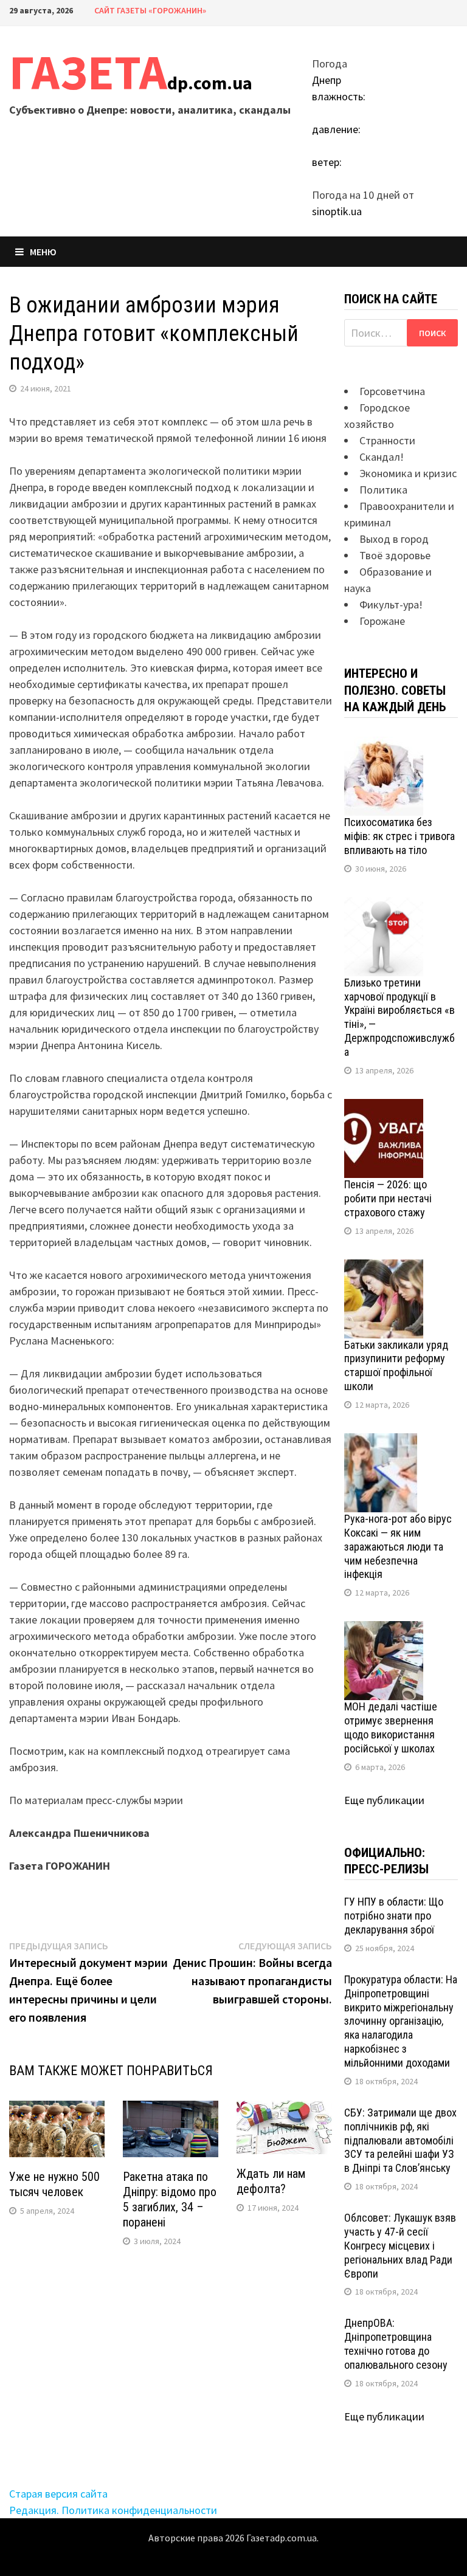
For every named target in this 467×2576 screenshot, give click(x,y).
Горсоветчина (392, 391)
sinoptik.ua (337, 211)
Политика (383, 490)
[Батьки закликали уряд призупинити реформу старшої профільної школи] (384, 1268)
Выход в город (394, 539)
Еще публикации (384, 1800)
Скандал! (382, 457)
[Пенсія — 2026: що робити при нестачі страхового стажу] (384, 1107)
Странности (387, 440)
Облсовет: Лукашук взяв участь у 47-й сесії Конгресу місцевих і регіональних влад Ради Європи (400, 2245)
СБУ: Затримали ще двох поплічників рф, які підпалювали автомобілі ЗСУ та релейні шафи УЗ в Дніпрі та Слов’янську (400, 2140)
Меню (43, 252)
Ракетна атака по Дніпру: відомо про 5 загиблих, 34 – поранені (170, 2199)
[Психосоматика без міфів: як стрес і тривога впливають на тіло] (384, 745)
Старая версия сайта (58, 2494)
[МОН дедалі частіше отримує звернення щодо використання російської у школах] (384, 1629)
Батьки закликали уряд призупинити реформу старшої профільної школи (396, 1366)
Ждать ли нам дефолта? (271, 2181)
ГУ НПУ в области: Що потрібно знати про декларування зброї (394, 1916)
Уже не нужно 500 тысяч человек (54, 2184)
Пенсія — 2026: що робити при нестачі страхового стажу (388, 1198)
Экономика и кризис (408, 473)
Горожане (382, 621)
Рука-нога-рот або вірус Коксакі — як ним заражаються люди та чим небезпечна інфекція (398, 1546)
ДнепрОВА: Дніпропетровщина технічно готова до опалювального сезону (396, 2344)
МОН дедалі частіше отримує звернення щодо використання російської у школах (391, 1727)
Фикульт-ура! (391, 604)
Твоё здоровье (395, 555)
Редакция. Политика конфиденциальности (113, 2510)
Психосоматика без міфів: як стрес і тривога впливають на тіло (400, 836)
